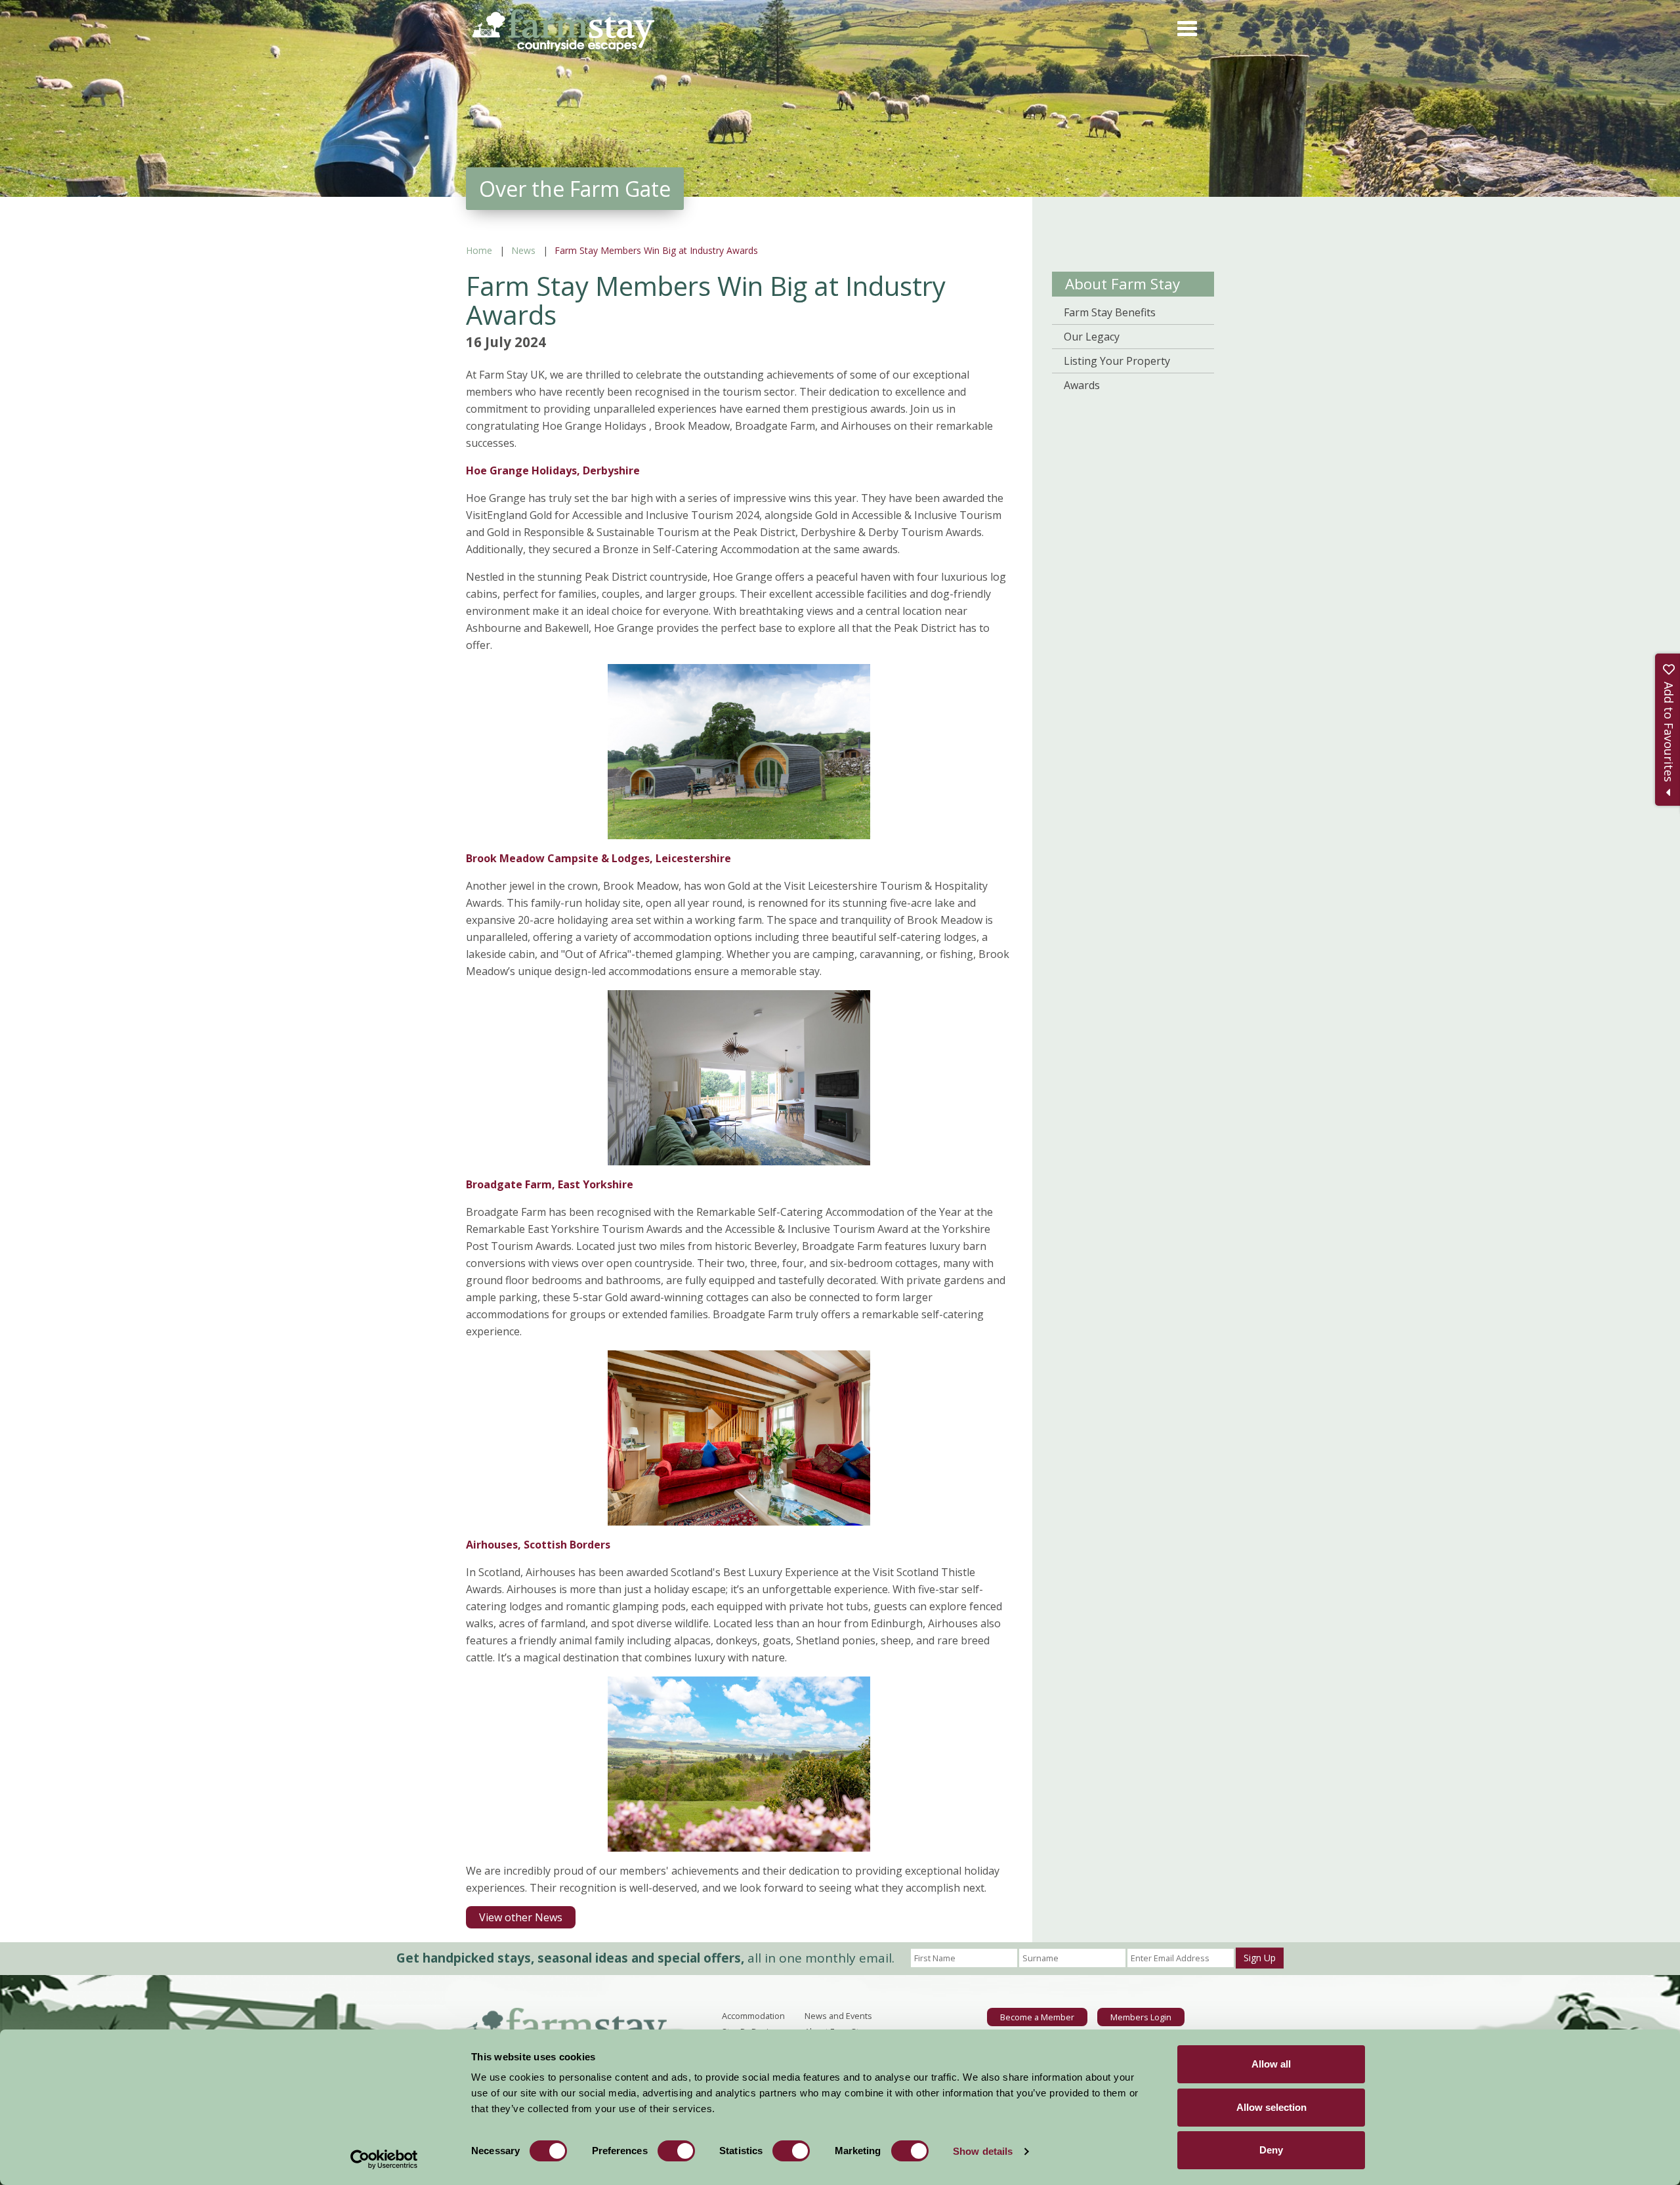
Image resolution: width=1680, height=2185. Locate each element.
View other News (521, 1917)
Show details (983, 2151)
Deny (1271, 2150)
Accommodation (753, 2016)
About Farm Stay (1123, 284)
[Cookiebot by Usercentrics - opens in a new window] (384, 2159)
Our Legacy (1092, 337)
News (523, 250)
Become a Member (1037, 2017)
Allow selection (1271, 2107)
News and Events (838, 2016)
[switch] (676, 2151)
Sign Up (1260, 1958)
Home (479, 250)
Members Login (1141, 2017)
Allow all (1271, 2064)
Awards (1082, 385)
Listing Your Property (1117, 361)
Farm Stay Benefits (1110, 312)
